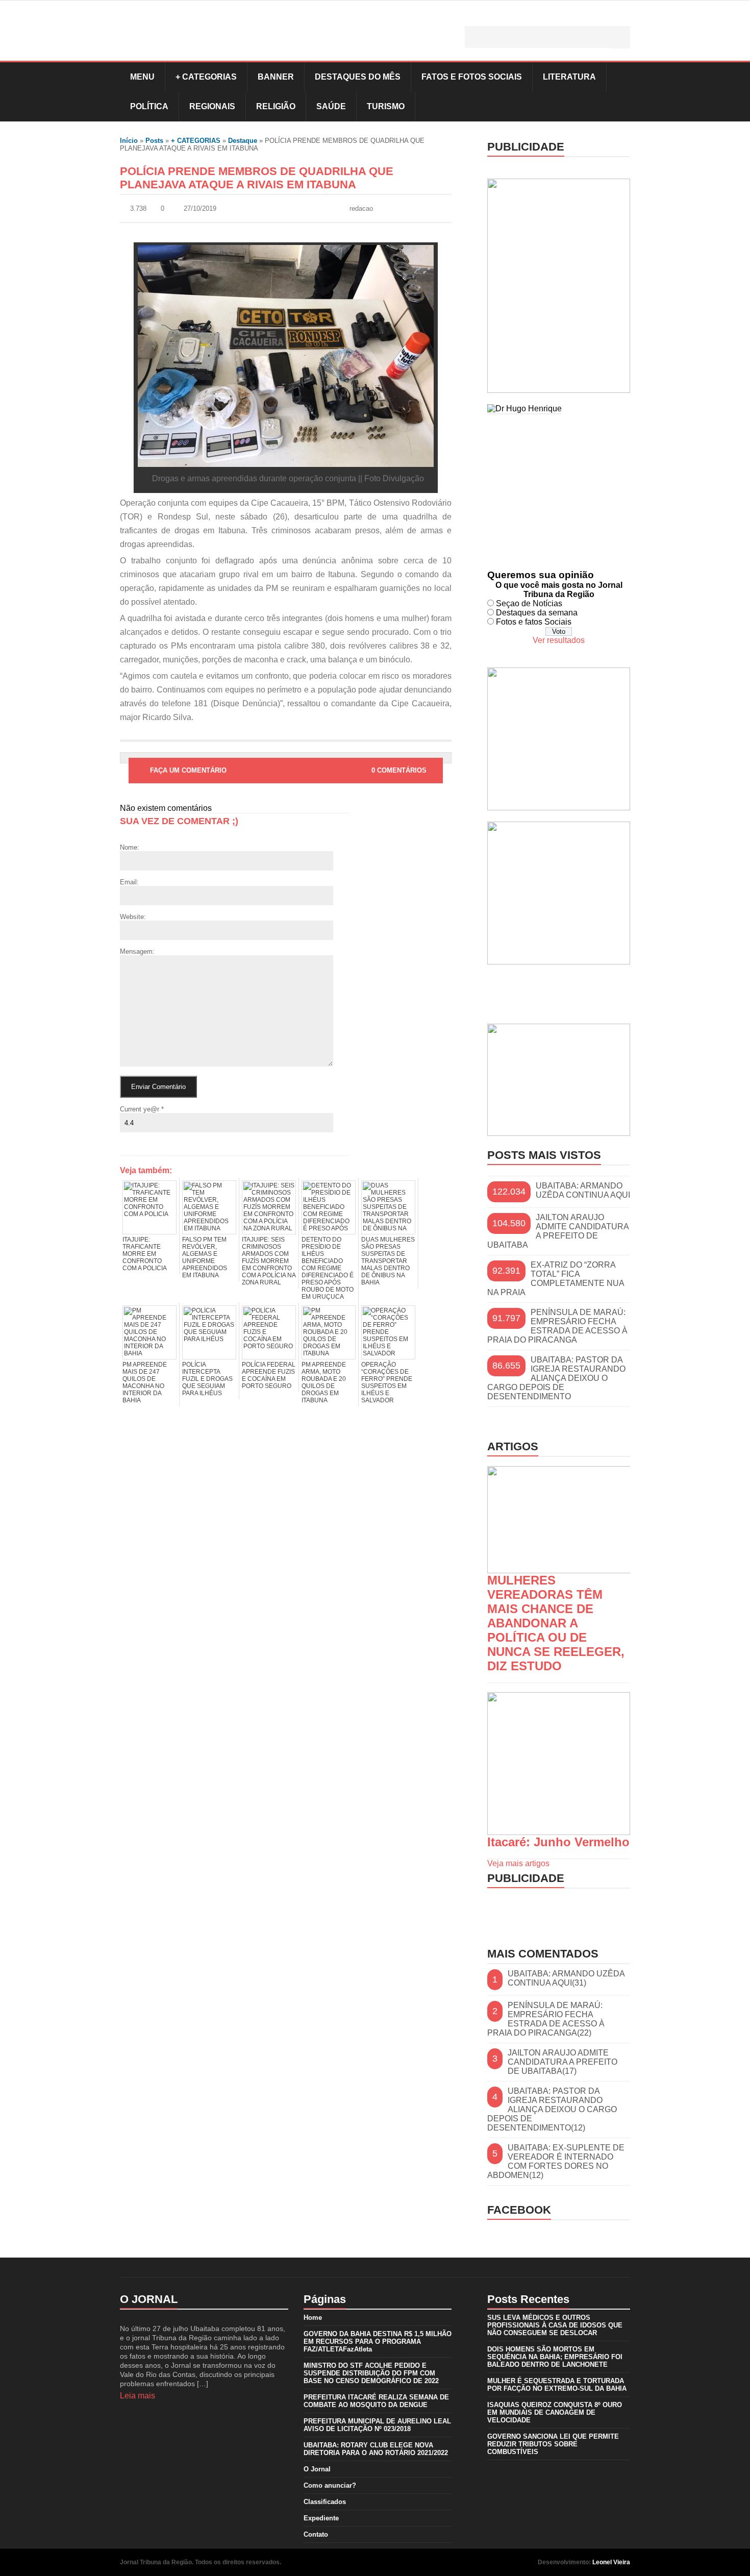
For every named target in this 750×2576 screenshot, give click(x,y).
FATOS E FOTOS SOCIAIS (472, 77)
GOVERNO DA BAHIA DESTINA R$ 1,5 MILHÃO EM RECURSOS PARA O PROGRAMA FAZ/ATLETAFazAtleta (378, 2342)
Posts (154, 141)
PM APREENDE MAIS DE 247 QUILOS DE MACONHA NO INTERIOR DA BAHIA (145, 1382)
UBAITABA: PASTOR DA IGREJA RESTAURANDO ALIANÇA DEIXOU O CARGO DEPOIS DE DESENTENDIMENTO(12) (552, 2109)
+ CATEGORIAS (206, 77)
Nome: (130, 847)
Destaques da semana (537, 613)
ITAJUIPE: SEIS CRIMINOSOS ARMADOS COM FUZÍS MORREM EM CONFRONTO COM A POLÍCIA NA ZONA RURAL (269, 1261)
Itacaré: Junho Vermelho (558, 1842)
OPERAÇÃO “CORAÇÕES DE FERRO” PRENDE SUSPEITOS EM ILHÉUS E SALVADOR (387, 1382)
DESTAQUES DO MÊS (358, 77)
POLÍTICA (149, 106)
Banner (276, 77)
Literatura (569, 77)
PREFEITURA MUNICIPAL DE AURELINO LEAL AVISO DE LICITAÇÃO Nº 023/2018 (377, 2425)
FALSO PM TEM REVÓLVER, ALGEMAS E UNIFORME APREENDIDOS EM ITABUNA (205, 1257)
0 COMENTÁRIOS (399, 770)
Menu (142, 77)
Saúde (331, 106)
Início (129, 141)
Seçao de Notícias (529, 603)
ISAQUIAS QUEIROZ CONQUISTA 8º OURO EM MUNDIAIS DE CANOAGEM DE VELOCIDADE (555, 2412)
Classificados (325, 2502)
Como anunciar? (330, 2485)
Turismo (386, 106)
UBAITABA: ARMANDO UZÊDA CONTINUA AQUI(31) (566, 1978)
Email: (129, 882)
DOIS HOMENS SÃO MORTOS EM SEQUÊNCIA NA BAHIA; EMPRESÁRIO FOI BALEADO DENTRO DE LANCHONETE (555, 2357)
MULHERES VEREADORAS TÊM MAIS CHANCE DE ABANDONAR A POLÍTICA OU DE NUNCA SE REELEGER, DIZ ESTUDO (556, 1623)
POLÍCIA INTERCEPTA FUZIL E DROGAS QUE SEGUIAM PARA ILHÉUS (207, 1379)
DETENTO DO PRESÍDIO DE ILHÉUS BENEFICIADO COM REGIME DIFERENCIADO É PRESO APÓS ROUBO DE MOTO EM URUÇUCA (328, 1268)
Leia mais (137, 2396)
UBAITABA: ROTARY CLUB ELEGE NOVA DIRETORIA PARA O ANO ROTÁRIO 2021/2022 (376, 2449)
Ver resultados (559, 640)
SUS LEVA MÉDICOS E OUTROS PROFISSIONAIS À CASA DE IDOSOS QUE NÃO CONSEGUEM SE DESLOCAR (555, 2325)
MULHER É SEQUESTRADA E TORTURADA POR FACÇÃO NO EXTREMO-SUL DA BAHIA (557, 2385)
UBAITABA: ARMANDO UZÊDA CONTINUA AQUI (583, 1190)
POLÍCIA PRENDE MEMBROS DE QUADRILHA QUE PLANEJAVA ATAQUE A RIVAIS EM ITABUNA (257, 178)
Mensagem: (137, 951)
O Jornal (317, 2469)
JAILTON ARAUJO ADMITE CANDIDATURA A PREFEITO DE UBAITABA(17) (562, 2062)
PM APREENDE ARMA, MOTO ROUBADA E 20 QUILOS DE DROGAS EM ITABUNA (324, 1382)
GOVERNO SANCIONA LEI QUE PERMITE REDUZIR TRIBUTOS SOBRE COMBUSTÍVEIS (553, 2444)
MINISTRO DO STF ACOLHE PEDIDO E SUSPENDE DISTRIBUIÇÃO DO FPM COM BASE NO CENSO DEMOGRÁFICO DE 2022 (371, 2373)
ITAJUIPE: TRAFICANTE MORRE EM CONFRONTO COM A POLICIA (145, 1254)
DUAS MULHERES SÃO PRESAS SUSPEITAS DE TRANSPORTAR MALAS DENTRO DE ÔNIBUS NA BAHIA (388, 1261)
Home (313, 2318)
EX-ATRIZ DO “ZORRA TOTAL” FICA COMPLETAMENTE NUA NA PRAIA (556, 1279)
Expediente (321, 2518)
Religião (276, 106)
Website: (133, 917)
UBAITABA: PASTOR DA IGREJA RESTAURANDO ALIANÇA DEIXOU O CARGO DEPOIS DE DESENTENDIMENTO (556, 1378)
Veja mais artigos (518, 1863)
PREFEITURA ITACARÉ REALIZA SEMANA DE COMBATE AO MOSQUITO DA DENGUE (376, 2401)
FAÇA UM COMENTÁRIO (188, 770)
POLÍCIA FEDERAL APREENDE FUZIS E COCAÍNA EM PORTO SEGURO (269, 1375)
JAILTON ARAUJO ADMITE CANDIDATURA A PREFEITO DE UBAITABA (558, 1231)
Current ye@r (142, 1109)
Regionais (212, 106)
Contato (316, 2534)
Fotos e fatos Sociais (534, 622)
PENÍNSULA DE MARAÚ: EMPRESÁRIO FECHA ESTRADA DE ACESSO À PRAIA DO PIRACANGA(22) (546, 2019)
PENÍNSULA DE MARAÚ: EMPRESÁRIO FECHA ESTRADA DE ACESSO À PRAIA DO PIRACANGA (557, 1326)
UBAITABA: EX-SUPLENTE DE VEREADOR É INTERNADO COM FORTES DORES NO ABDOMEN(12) (556, 2161)
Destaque (243, 141)
